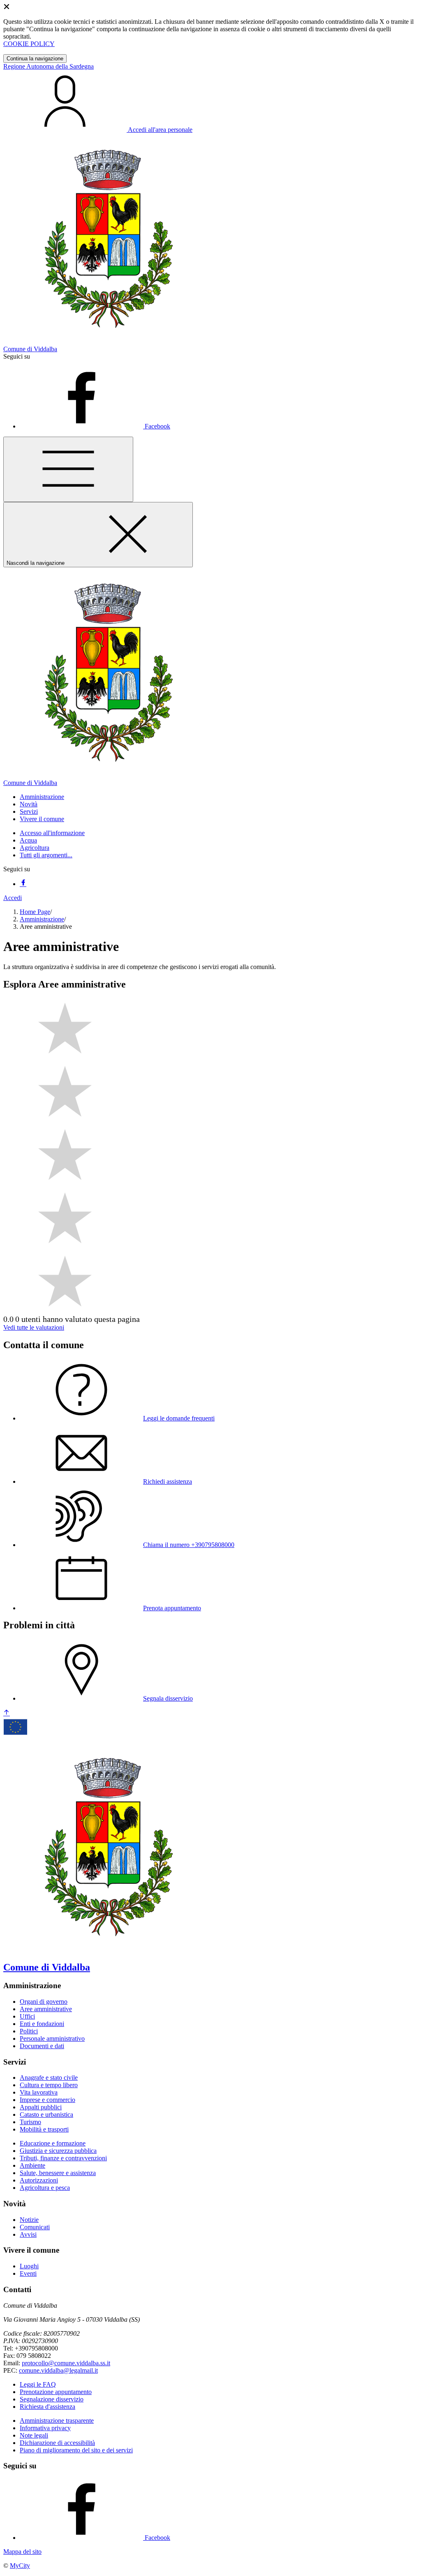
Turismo (30, 2122)
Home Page (35, 912)
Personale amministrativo (52, 2038)
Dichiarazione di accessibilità (57, 2443)
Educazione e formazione (53, 2143)
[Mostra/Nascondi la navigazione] (68, 469)
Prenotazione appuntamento (56, 2392)
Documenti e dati (42, 2046)
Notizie (29, 2220)
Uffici (27, 2016)
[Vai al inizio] (7, 1713)
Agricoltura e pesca (45, 2188)
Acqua (28, 840)
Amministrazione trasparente (57, 2421)
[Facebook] (23, 884)
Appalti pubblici (41, 2107)
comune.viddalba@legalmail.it (58, 2370)
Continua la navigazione (35, 59)
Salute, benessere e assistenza (58, 2173)
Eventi (28, 2273)
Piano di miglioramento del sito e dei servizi (76, 2450)
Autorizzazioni (39, 2180)
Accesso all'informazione (52, 833)
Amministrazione (42, 919)
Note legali (34, 2435)
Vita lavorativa (39, 2092)
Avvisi (28, 2234)
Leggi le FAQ (38, 2384)
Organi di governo (44, 2002)
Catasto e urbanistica (46, 2114)
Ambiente (32, 2165)
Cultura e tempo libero (49, 2085)
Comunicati (35, 2227)
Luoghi (29, 2266)
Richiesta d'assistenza (47, 2407)
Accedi (13, 898)
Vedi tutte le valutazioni (34, 1327)
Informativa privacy (45, 2428)
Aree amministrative (46, 2009)
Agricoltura (35, 848)
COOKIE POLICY (29, 44)
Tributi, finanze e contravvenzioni (63, 2158)
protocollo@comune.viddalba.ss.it (66, 2363)
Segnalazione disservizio (52, 2399)
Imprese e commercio (47, 2100)
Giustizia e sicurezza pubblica (58, 2151)
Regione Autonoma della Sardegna (49, 66)
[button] (42, 797)
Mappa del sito (22, 2552)
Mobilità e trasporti (44, 2129)
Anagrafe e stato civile (49, 2078)
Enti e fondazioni (42, 2024)
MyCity (20, 2566)
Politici (29, 2031)
